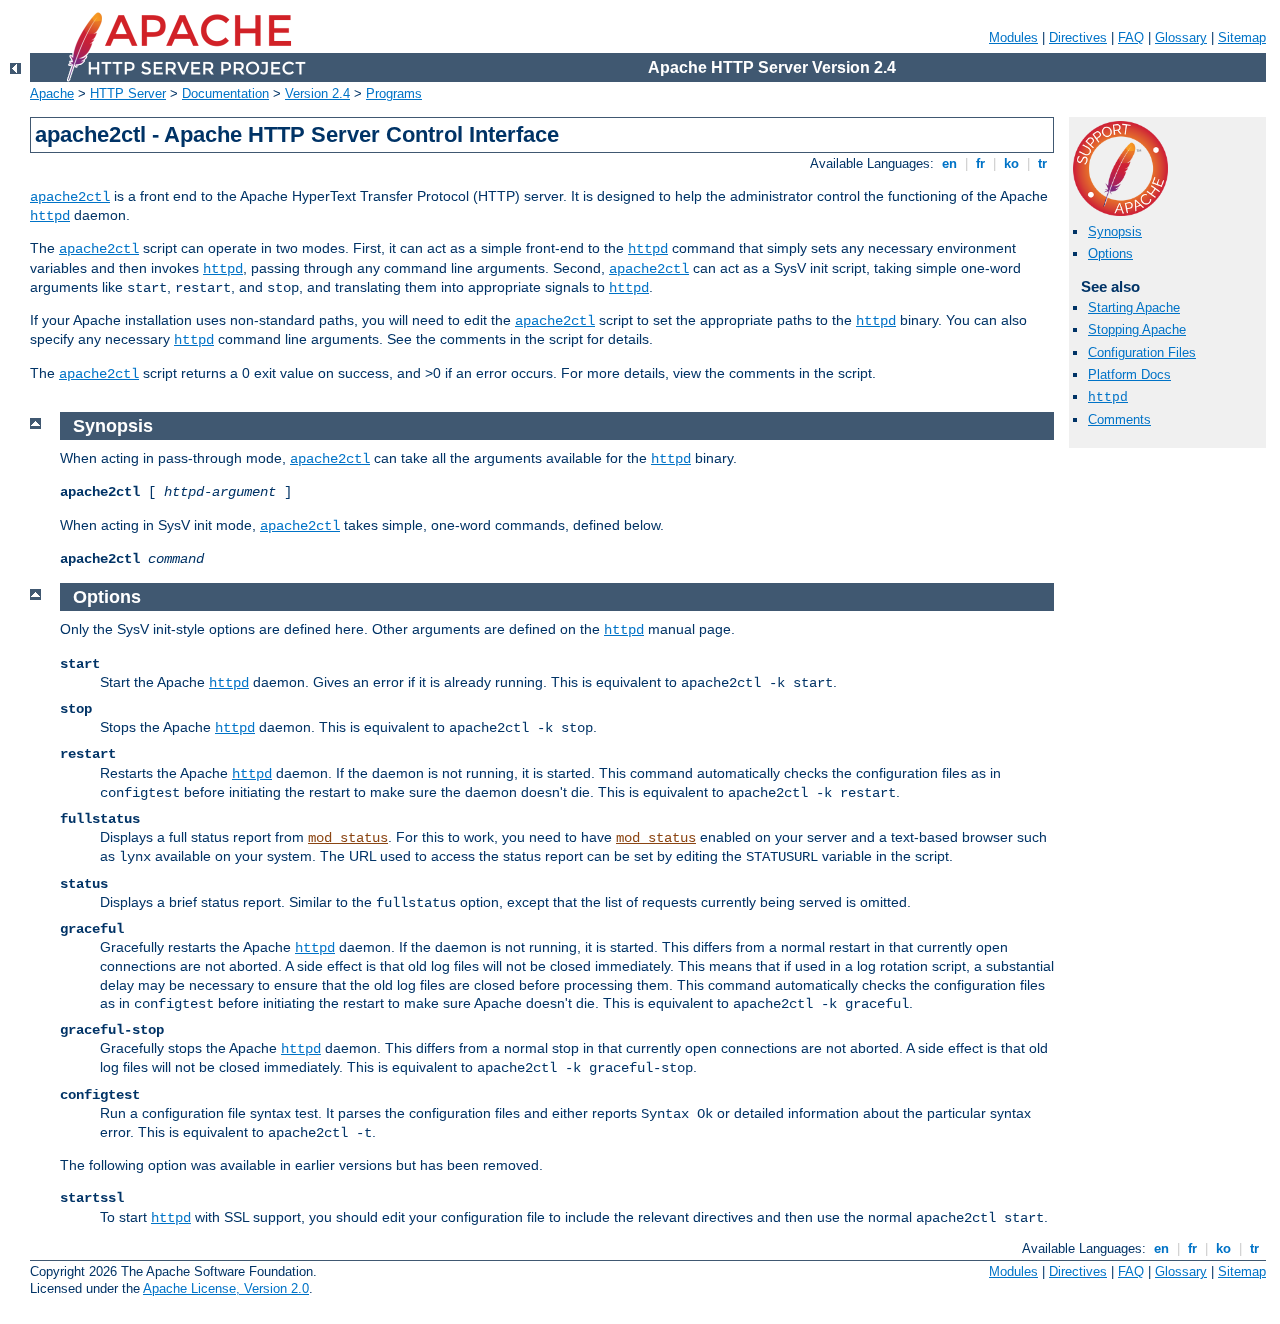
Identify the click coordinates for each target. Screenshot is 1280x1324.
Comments (1119, 419)
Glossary (1181, 37)
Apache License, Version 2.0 (226, 1288)
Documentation (225, 93)
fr (980, 163)
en (949, 163)
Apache (52, 93)
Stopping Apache (1137, 329)
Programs (394, 93)
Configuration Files (1142, 352)
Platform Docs (1129, 374)
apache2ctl (70, 197)
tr (1042, 163)
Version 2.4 (317, 93)
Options (1110, 253)
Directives (1078, 37)
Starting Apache (1134, 307)
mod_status (348, 838)
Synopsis (1115, 231)
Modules (1013, 37)
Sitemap (1242, 37)
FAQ (1131, 37)
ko (1011, 163)
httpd (50, 216)
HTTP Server (128, 93)
